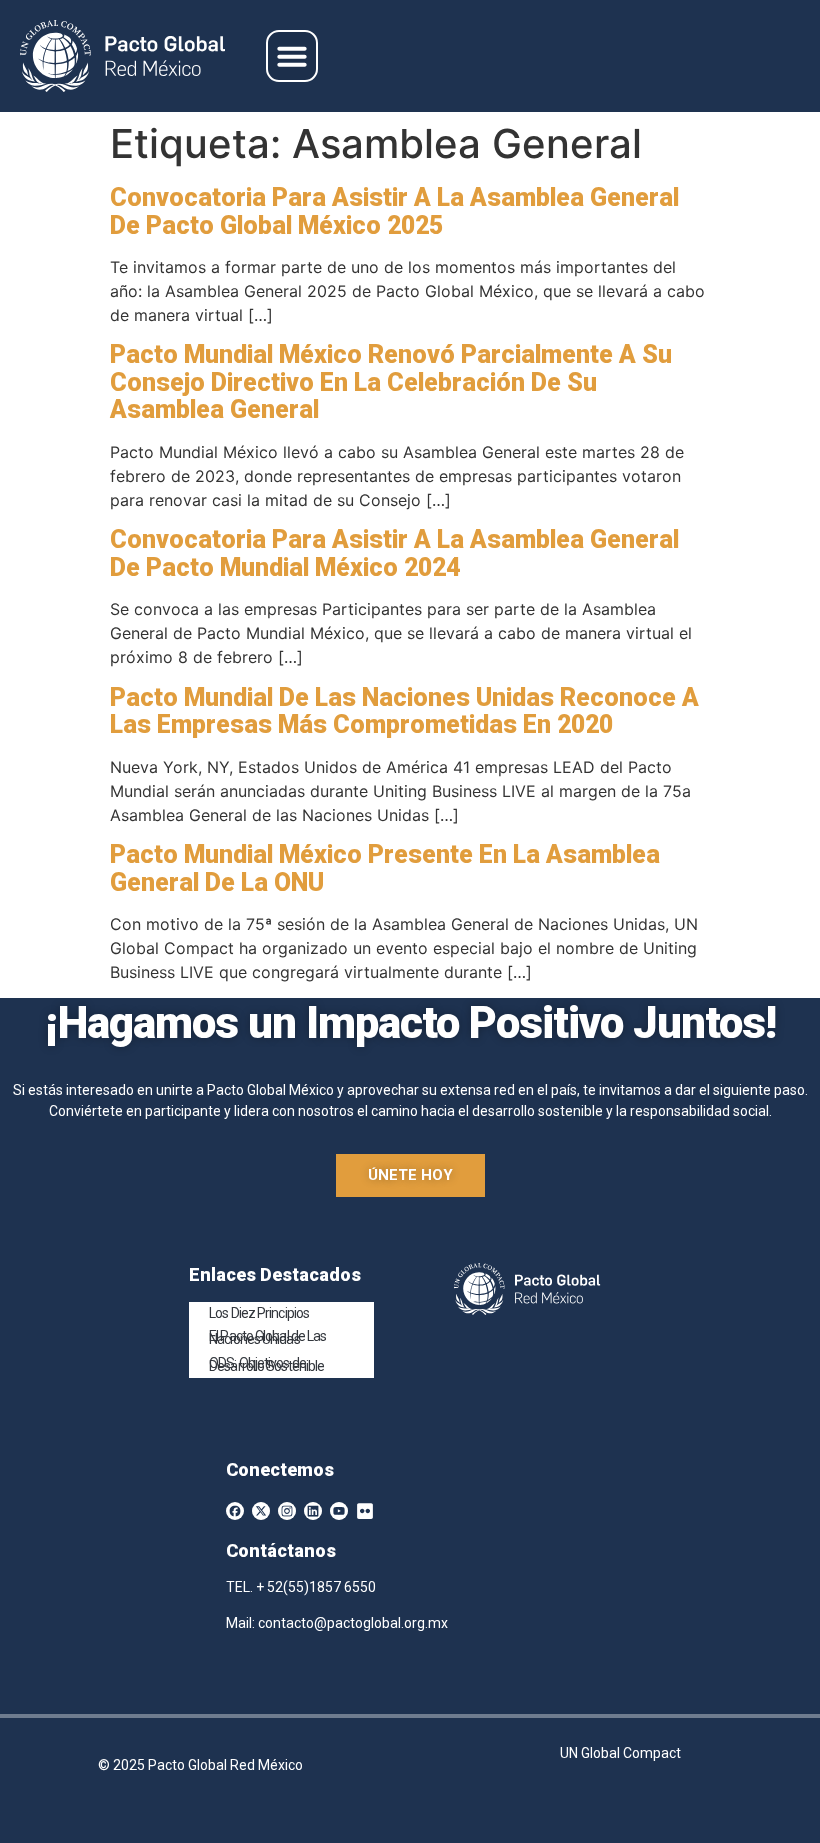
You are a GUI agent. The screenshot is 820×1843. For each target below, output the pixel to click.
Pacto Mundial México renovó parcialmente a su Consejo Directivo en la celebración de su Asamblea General (391, 382)
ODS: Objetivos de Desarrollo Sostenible (266, 1364)
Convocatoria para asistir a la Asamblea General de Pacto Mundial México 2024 (394, 553)
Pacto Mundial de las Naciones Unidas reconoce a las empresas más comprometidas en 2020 (404, 711)
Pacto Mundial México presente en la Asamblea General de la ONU (385, 868)
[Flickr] (365, 1511)
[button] (292, 56)
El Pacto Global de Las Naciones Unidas (267, 1337)
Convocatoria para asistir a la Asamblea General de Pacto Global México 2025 (394, 211)
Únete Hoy (410, 1175)
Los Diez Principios (259, 1313)
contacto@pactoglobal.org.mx (353, 1623)
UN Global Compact (620, 1753)
